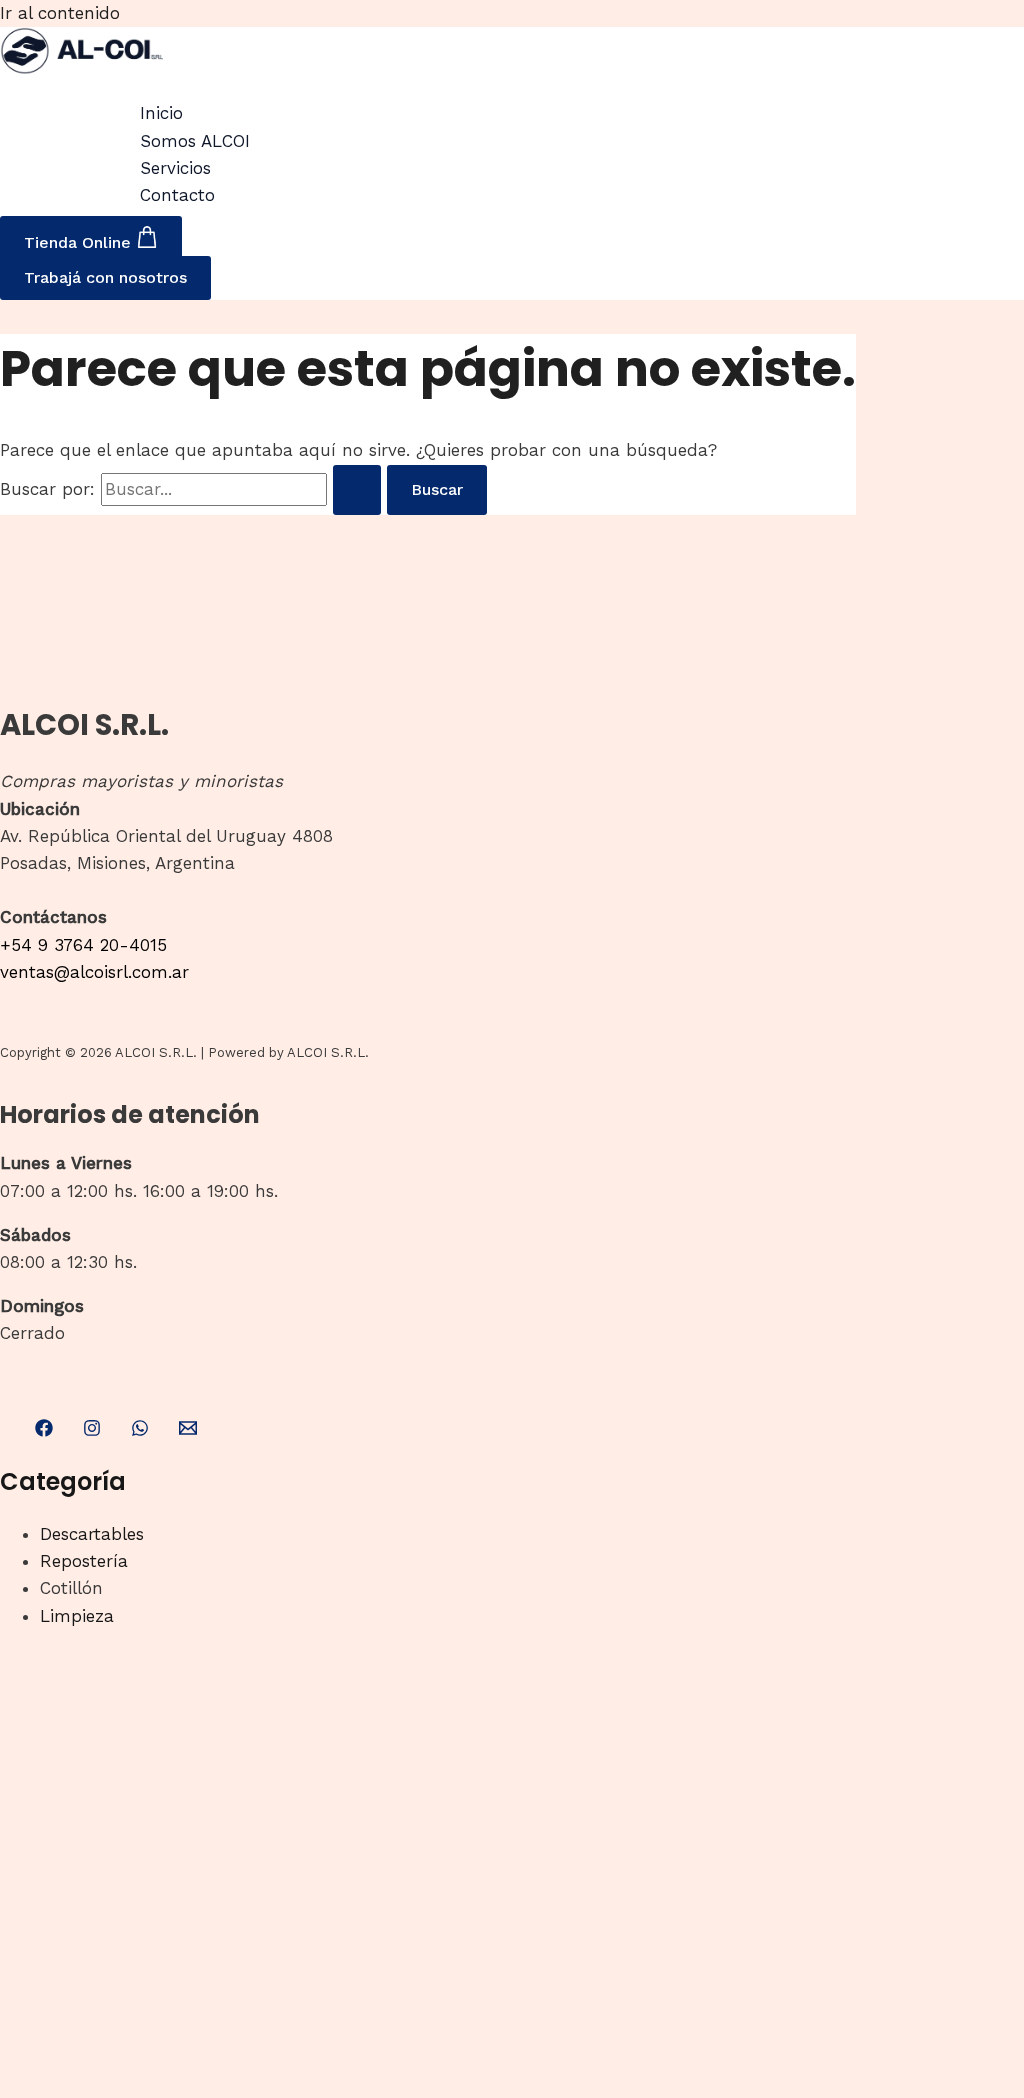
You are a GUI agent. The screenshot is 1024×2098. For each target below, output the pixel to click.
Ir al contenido (60, 13)
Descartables (92, 1534)
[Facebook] (44, 1431)
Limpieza (77, 1616)
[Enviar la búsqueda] (357, 490)
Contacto (177, 195)
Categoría (63, 1481)
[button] (105, 278)
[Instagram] (92, 1431)
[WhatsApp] (140, 1431)
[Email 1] (188, 1431)
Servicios (175, 168)
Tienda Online (80, 242)
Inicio (161, 113)
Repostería (84, 1561)
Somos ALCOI (195, 141)
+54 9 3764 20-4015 (83, 945)
